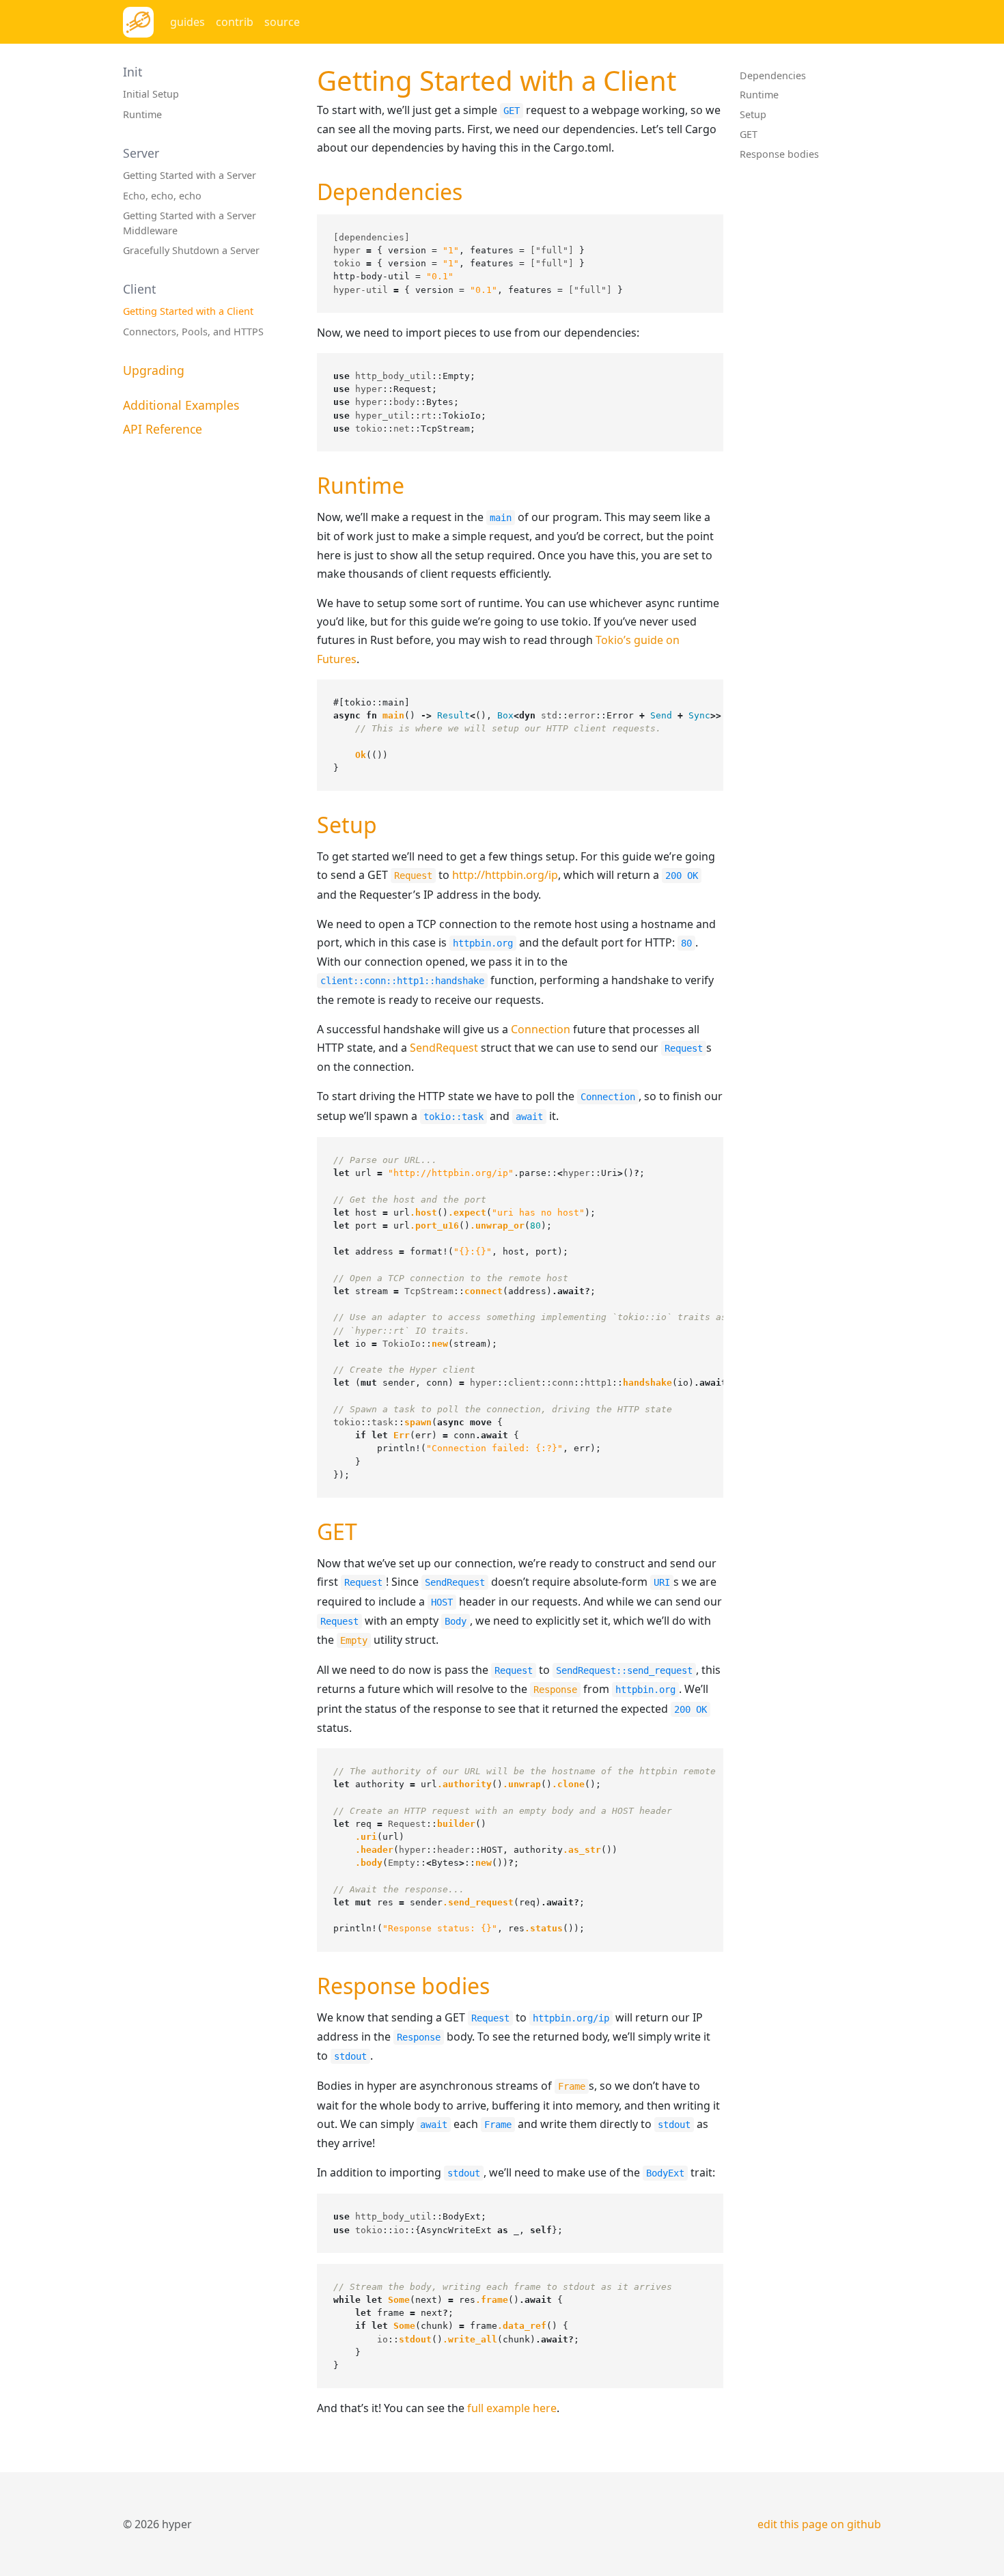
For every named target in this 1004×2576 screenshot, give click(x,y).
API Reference (163, 429)
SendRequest (444, 1048)
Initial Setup (151, 94)
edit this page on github (819, 2524)
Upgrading (154, 370)
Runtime (142, 114)
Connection (541, 1029)
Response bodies (779, 154)
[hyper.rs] (138, 22)
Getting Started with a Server (190, 175)
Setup (753, 114)
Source (282, 22)
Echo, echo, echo (162, 196)
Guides (187, 22)
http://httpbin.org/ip (505, 875)
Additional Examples (181, 405)
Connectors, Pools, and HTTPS (193, 332)
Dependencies (773, 75)
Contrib (235, 22)
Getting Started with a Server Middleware (190, 223)
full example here (512, 2408)
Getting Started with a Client (188, 311)
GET (749, 134)
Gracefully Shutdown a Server (191, 250)
